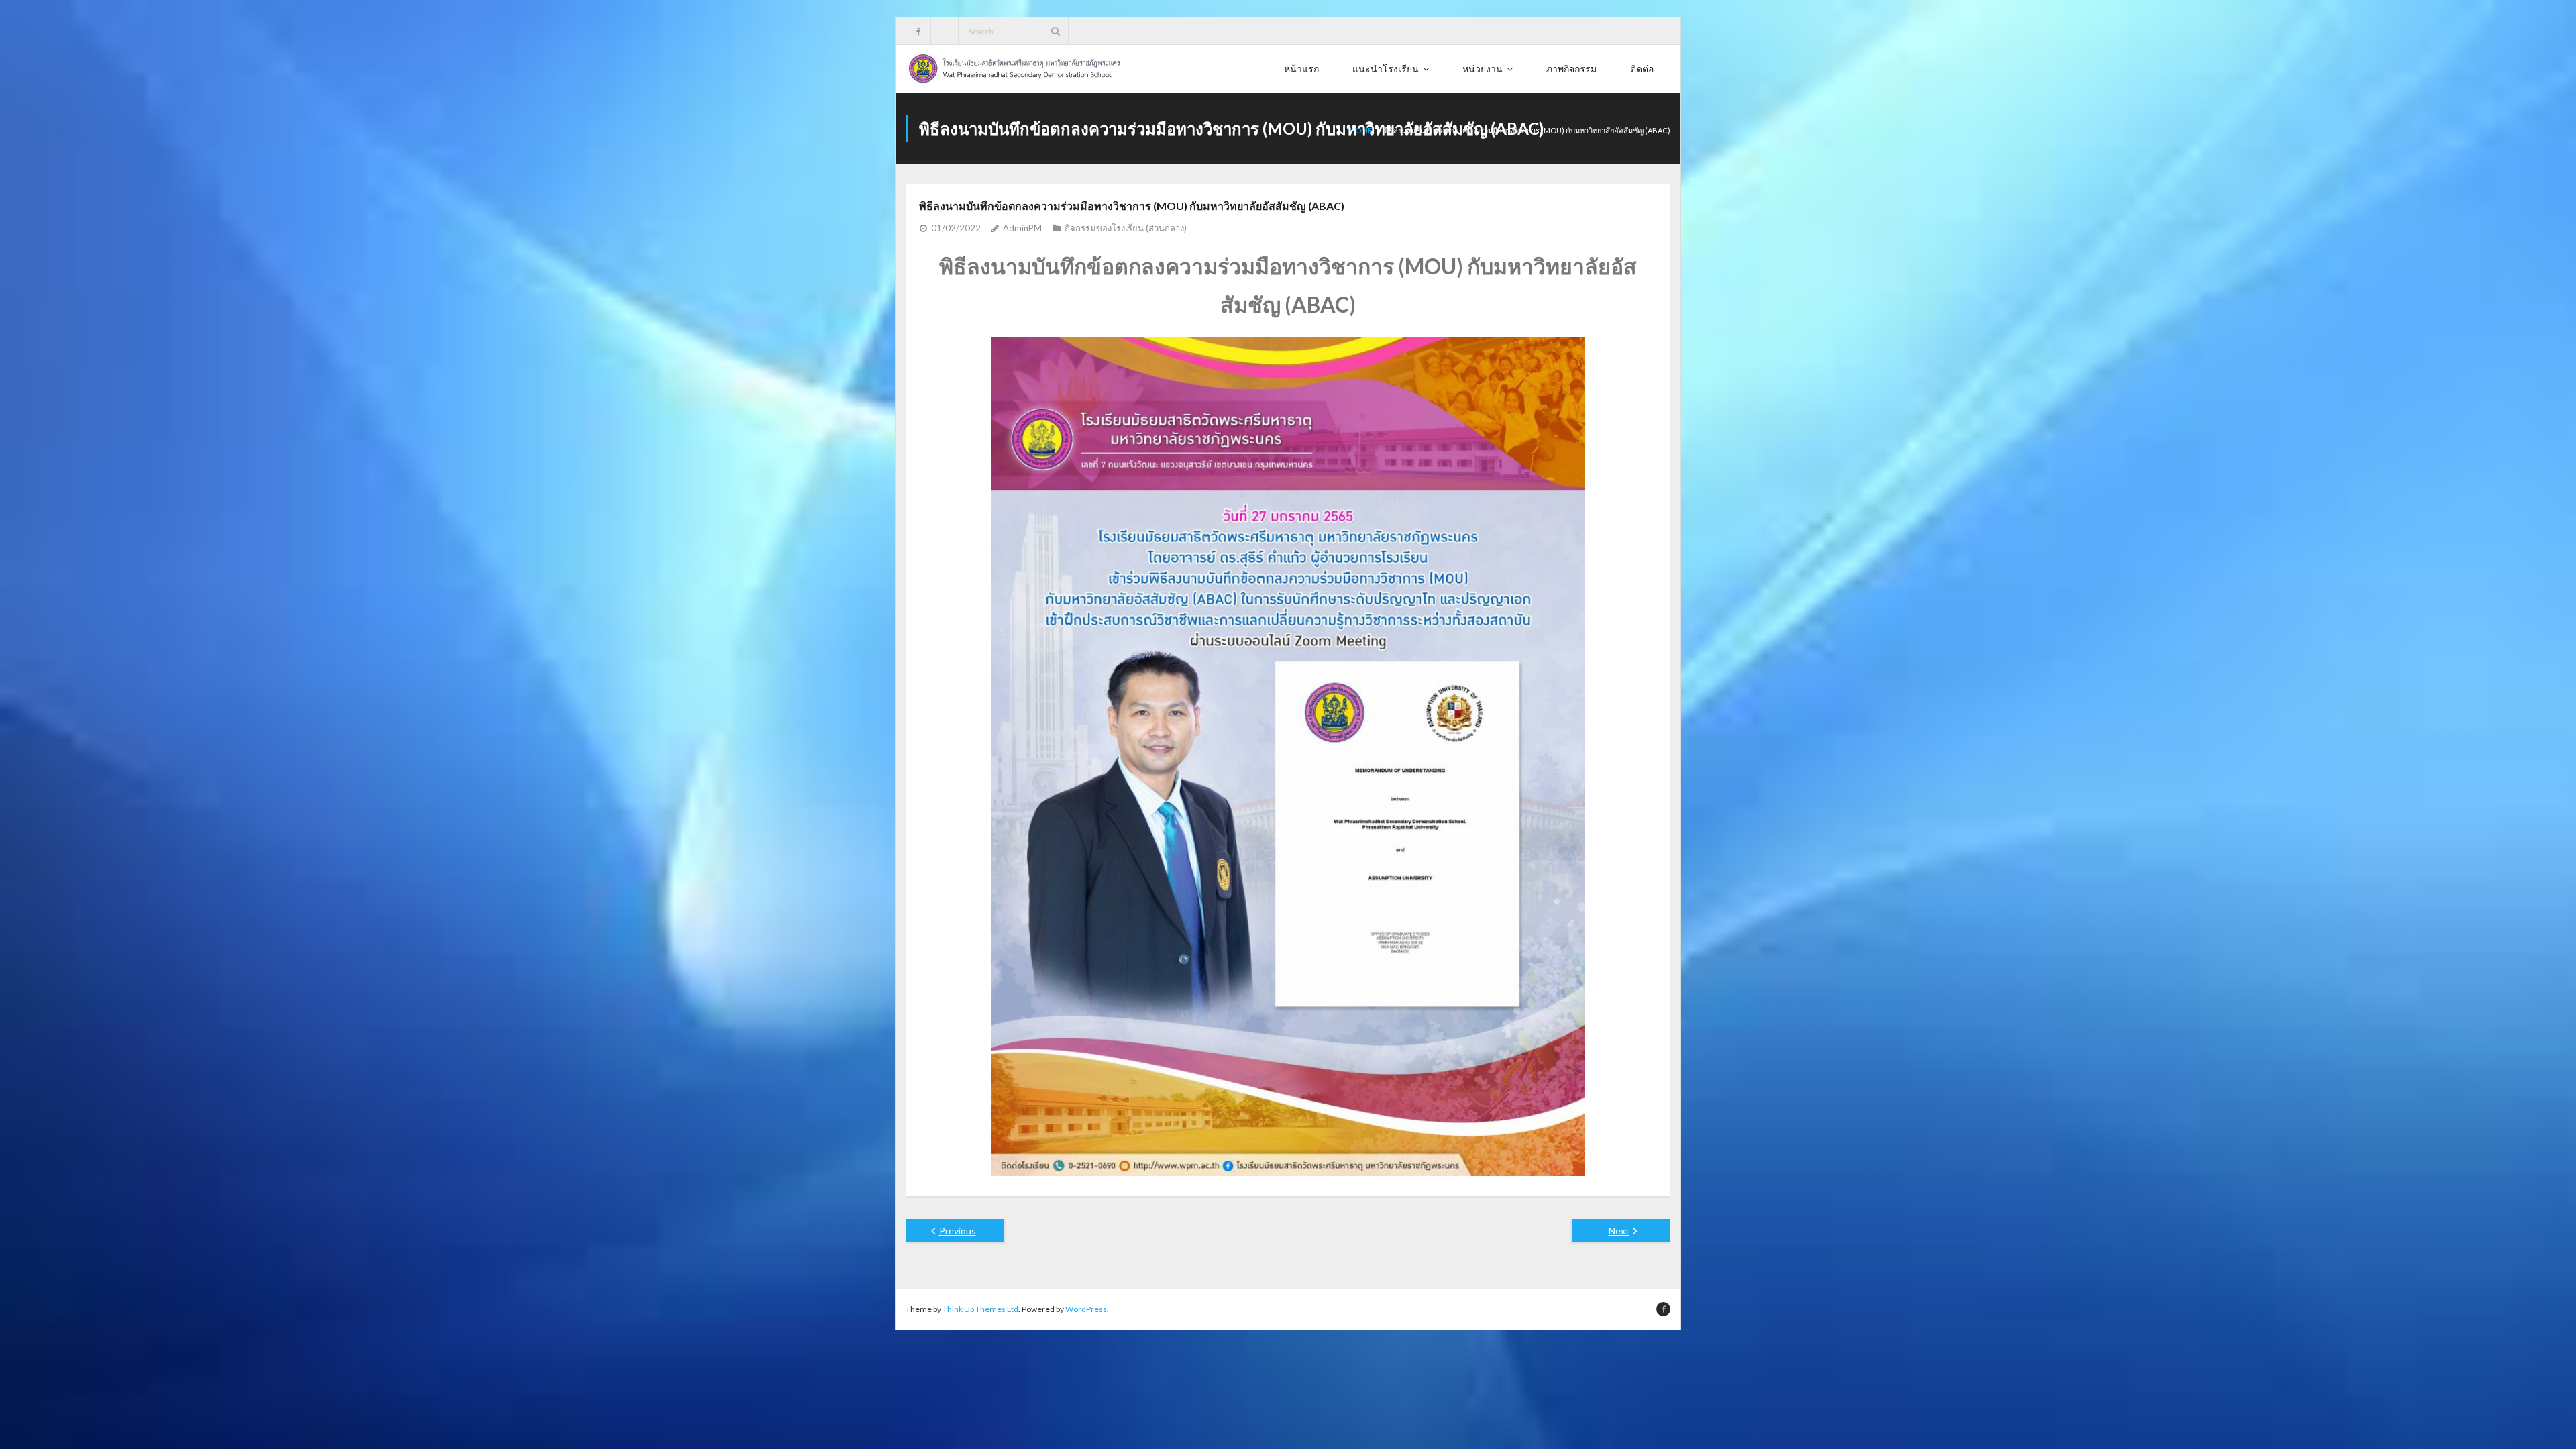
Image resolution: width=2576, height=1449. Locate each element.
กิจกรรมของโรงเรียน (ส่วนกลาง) (1126, 228)
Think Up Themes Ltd (980, 1309)
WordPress (1086, 1309)
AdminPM (1022, 228)
